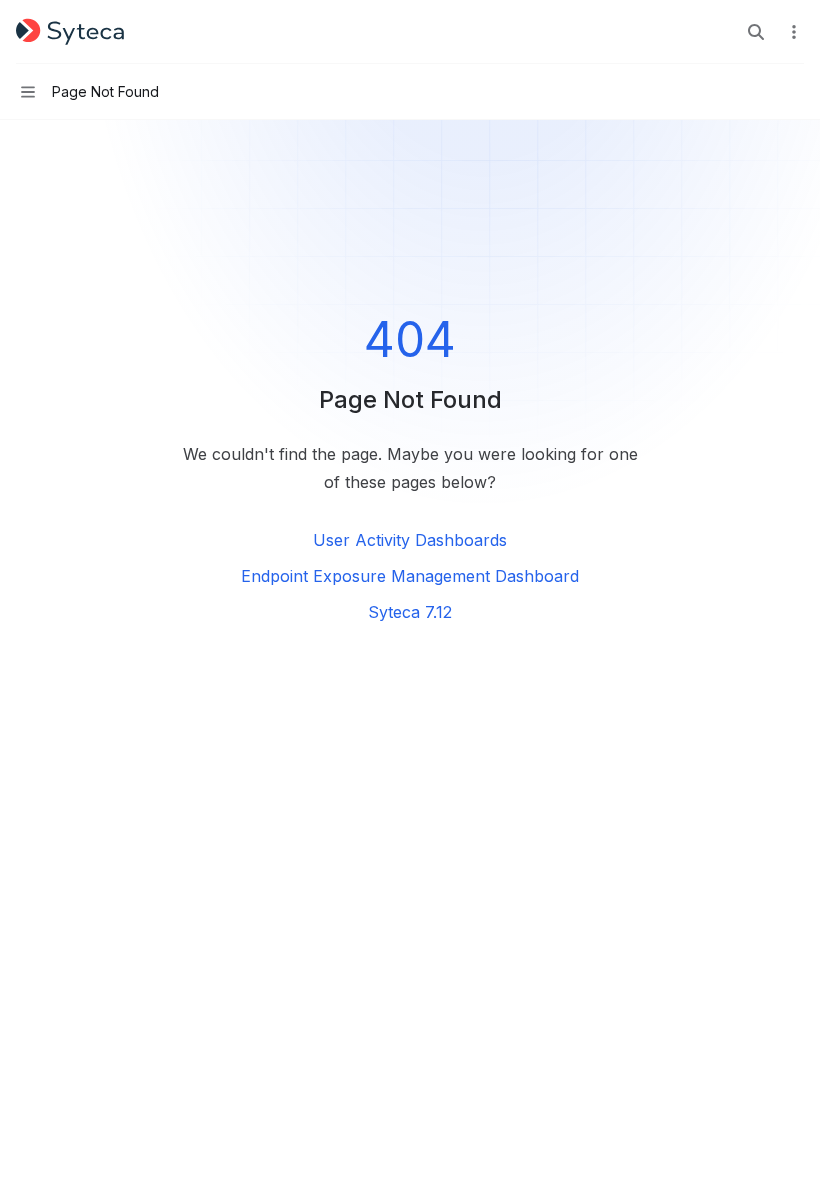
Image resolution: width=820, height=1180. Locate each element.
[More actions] (794, 32)
